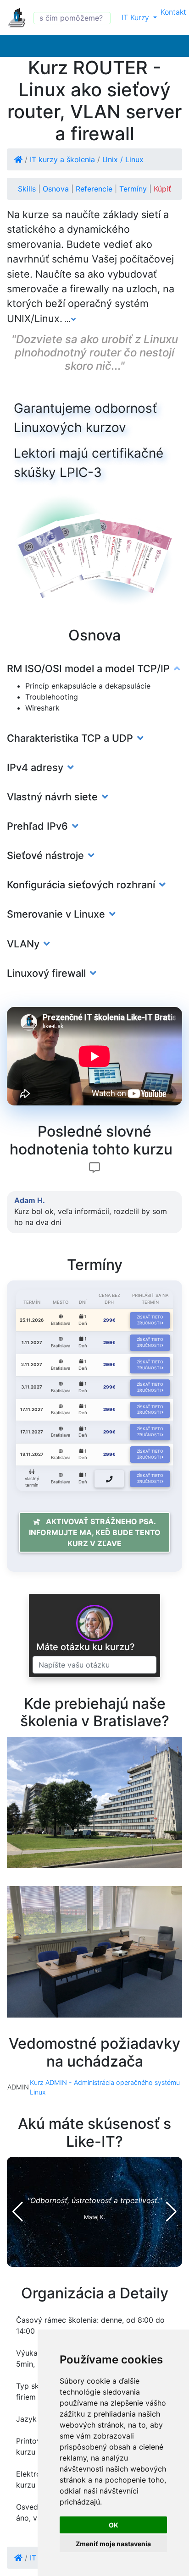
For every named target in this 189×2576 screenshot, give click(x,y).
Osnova (57, 189)
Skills (28, 189)
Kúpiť (162, 189)
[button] (18, 2212)
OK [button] (114, 2525)
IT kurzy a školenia (62, 159)
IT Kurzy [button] (136, 17)
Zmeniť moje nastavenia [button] (113, 2544)
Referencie (95, 189)
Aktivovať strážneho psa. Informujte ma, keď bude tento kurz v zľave (95, 1532)
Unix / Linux (123, 159)
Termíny (134, 189)
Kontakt (173, 12)
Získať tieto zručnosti (150, 1320)
